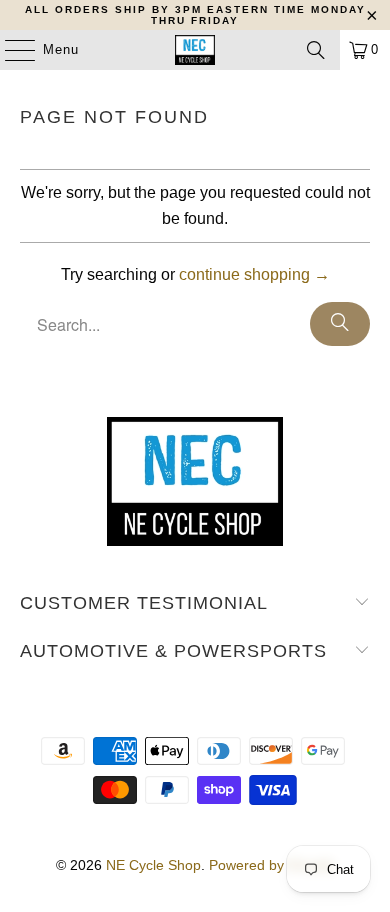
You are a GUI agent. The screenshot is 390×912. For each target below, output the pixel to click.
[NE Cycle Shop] (195, 50)
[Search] (316, 50)
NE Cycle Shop (153, 865)
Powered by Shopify (272, 865)
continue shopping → (254, 274)
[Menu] (10, 50)
